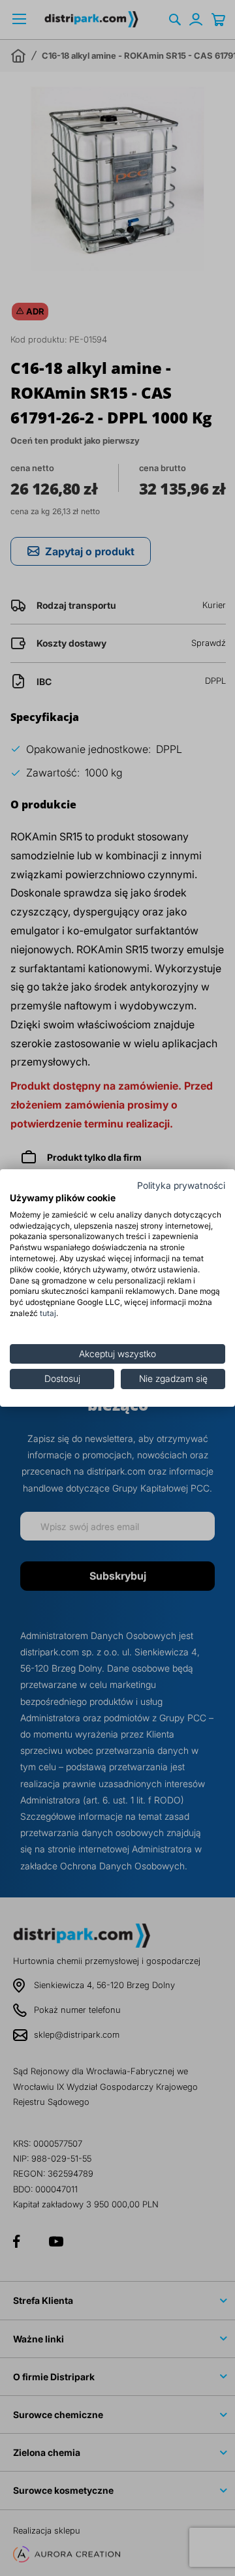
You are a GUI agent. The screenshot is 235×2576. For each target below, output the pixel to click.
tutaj (48, 1313)
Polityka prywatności (181, 1186)
